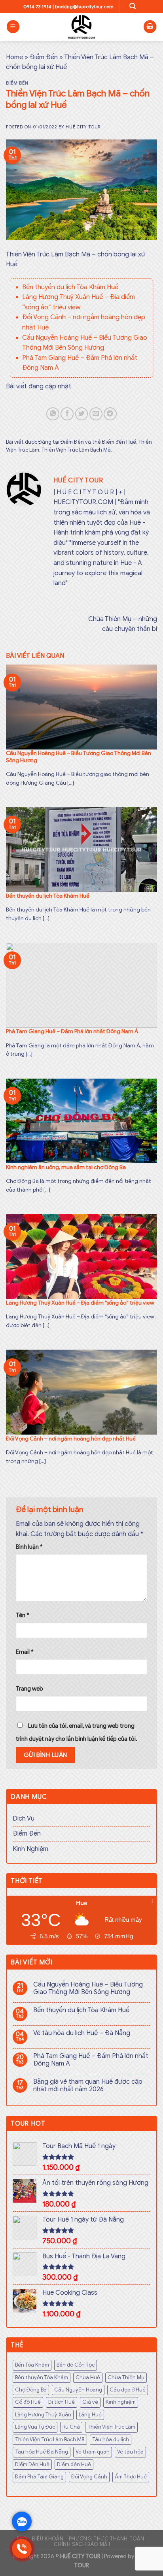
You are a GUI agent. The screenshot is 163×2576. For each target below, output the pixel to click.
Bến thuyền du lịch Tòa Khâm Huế (70, 287)
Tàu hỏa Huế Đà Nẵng (42, 2452)
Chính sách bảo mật (82, 2544)
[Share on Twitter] (82, 414)
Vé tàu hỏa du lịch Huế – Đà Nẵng (82, 2033)
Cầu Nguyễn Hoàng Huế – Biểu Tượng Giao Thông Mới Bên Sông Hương (88, 1988)
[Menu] (13, 27)
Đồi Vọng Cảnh (89, 2477)
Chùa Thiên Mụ (126, 2378)
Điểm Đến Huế (32, 2465)
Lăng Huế (90, 2415)
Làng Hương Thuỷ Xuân (43, 2415)
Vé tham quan (93, 2452)
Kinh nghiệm (121, 2402)
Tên (23, 1615)
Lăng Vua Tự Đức (35, 2427)
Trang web (29, 1689)
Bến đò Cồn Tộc (76, 2365)
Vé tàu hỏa (130, 2452)
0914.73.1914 (37, 7)
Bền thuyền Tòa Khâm (42, 2378)
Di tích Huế (62, 2402)
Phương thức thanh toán (106, 2539)
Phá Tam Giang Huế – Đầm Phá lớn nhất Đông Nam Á (91, 2060)
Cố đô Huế (28, 2402)
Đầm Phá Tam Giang (39, 2477)
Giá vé (90, 2402)
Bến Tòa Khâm (32, 2365)
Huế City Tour (83, 127)
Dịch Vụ (24, 1819)
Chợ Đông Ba (31, 2390)
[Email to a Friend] (96, 414)
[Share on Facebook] (67, 414)
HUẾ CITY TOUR (80, 2556)
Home (14, 57)
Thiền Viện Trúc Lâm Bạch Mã (76, 450)
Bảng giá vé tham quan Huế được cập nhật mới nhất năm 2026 (88, 2086)
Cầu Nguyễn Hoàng (78, 2390)
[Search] (133, 7)
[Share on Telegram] (110, 414)
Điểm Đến (44, 57)
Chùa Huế (88, 2378)
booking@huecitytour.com (84, 7)
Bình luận (29, 1547)
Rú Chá (71, 2427)
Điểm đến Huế (119, 442)
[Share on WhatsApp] (53, 414)
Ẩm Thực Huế (131, 2477)
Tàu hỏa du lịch (111, 2440)
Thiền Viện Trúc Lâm (111, 2427)
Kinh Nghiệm (30, 1849)
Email (25, 1652)
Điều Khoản (48, 2539)
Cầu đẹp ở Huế (128, 2390)
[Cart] (150, 27)
